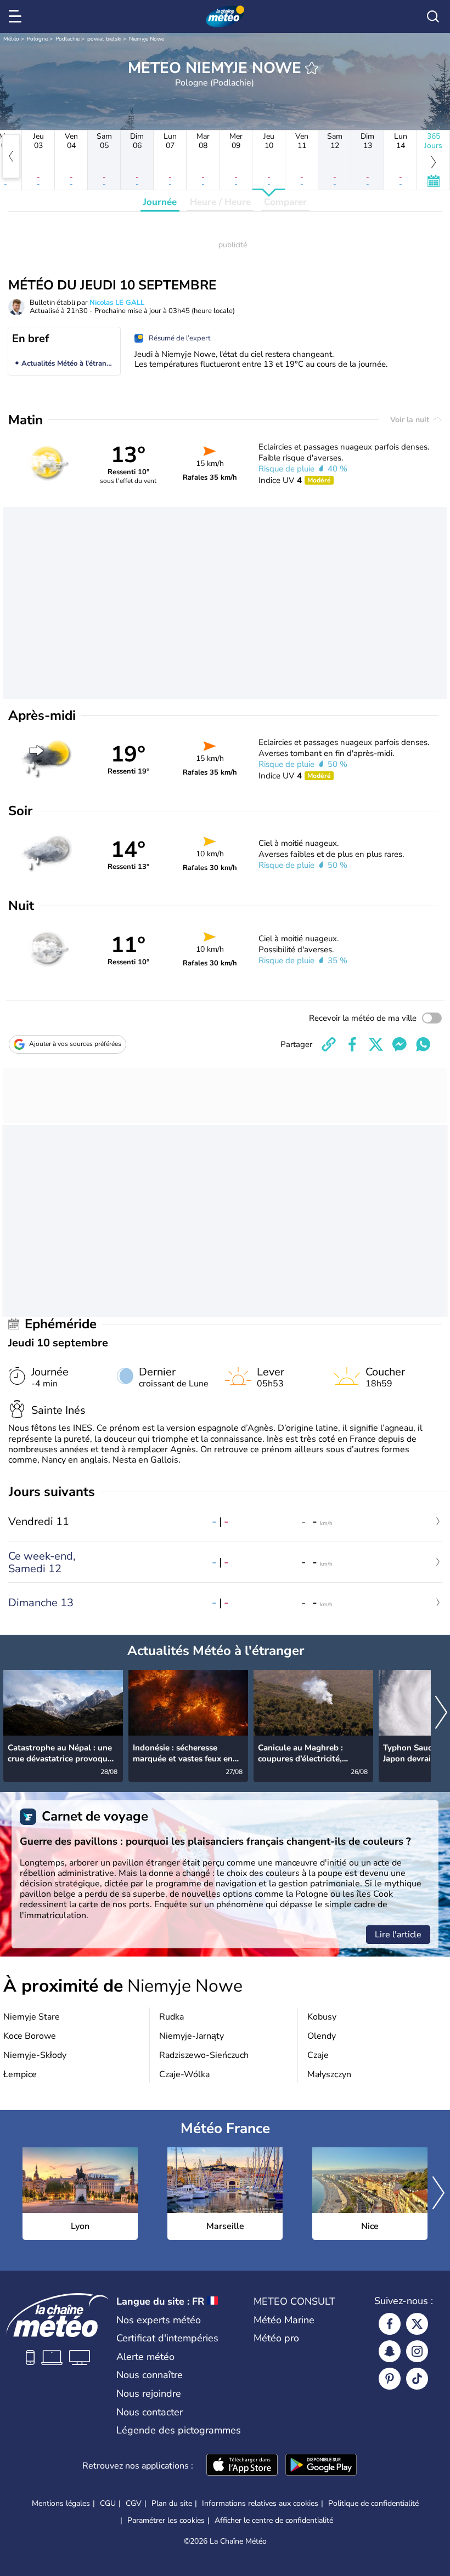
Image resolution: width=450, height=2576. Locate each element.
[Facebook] (390, 2324)
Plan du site (172, 2503)
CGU (108, 2503)
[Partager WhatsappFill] (423, 1044)
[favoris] (312, 68)
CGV (134, 2503)
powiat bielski (104, 39)
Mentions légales (61, 2503)
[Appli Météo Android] (321, 2466)
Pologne (37, 39)
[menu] (17, 16)
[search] (433, 16)
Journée (160, 202)
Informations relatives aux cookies (260, 2503)
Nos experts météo (159, 2320)
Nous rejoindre (149, 2393)
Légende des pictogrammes (179, 2430)
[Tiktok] (417, 2379)
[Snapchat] (390, 2351)
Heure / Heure (220, 202)
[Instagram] (417, 2351)
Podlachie (67, 39)
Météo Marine (284, 2320)
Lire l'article (398, 1935)
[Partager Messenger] (400, 1044)
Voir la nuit (411, 420)
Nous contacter (150, 2412)
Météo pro (276, 2338)
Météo (11, 39)
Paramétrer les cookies (166, 2521)
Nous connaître (150, 2375)
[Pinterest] (390, 2379)
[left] (11, 156)
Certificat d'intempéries (167, 2338)
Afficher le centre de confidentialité (274, 2521)
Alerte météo (145, 2357)
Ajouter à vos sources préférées (75, 1044)
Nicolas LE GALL (117, 303)
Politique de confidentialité (373, 2503)
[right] (441, 1713)
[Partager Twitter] (376, 1044)
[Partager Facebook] (352, 1044)
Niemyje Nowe (147, 39)
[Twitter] (417, 2324)
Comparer (285, 202)
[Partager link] (329, 1044)
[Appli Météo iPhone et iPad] (242, 2466)
